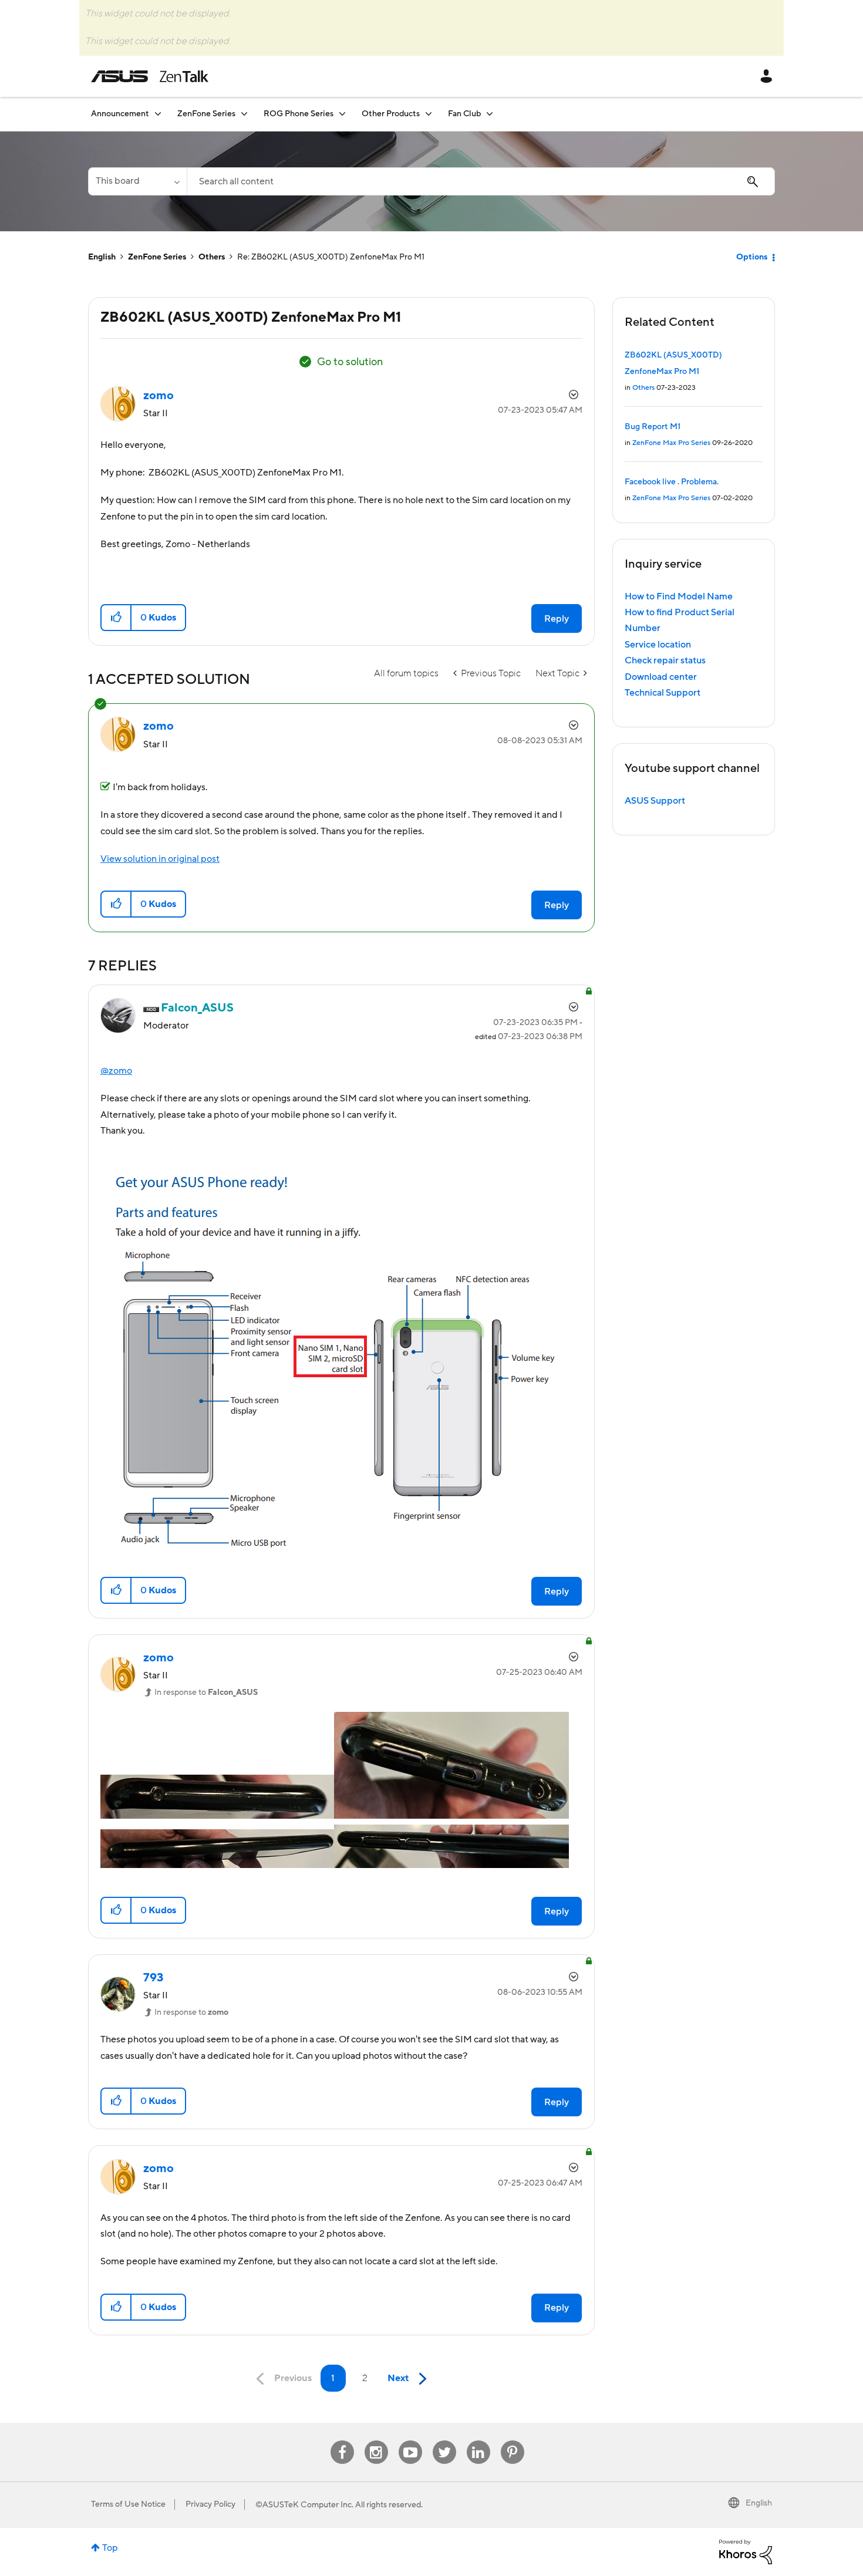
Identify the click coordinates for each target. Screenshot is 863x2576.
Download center (661, 677)
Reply (557, 619)
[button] (117, 618)
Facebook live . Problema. (672, 482)
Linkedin (478, 2441)
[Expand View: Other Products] (429, 114)
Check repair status (665, 660)
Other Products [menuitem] (391, 114)
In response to (206, 1692)
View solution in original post (160, 859)
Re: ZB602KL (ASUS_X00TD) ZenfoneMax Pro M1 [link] (331, 257)
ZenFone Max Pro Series (671, 443)
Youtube (410, 2441)
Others (212, 257)
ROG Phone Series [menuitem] (299, 114)
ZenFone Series (157, 257)
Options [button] (752, 257)
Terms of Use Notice (128, 2504)
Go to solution (350, 362)
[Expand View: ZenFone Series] (244, 114)
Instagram (376, 2441)
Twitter (444, 2441)
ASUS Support (655, 801)
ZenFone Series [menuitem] (206, 114)
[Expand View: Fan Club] (490, 114)
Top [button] (110, 2548)
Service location (658, 645)
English (102, 257)
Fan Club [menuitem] (464, 114)
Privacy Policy (210, 2504)
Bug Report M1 (653, 427)
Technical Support (663, 693)
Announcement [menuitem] (120, 114)
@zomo (116, 1071)
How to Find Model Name (679, 596)
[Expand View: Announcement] (158, 114)
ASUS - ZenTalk (150, 76)
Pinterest (513, 2441)
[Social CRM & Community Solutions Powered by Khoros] (746, 2551)
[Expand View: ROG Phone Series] (342, 114)
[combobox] (481, 181)
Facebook (342, 2441)
